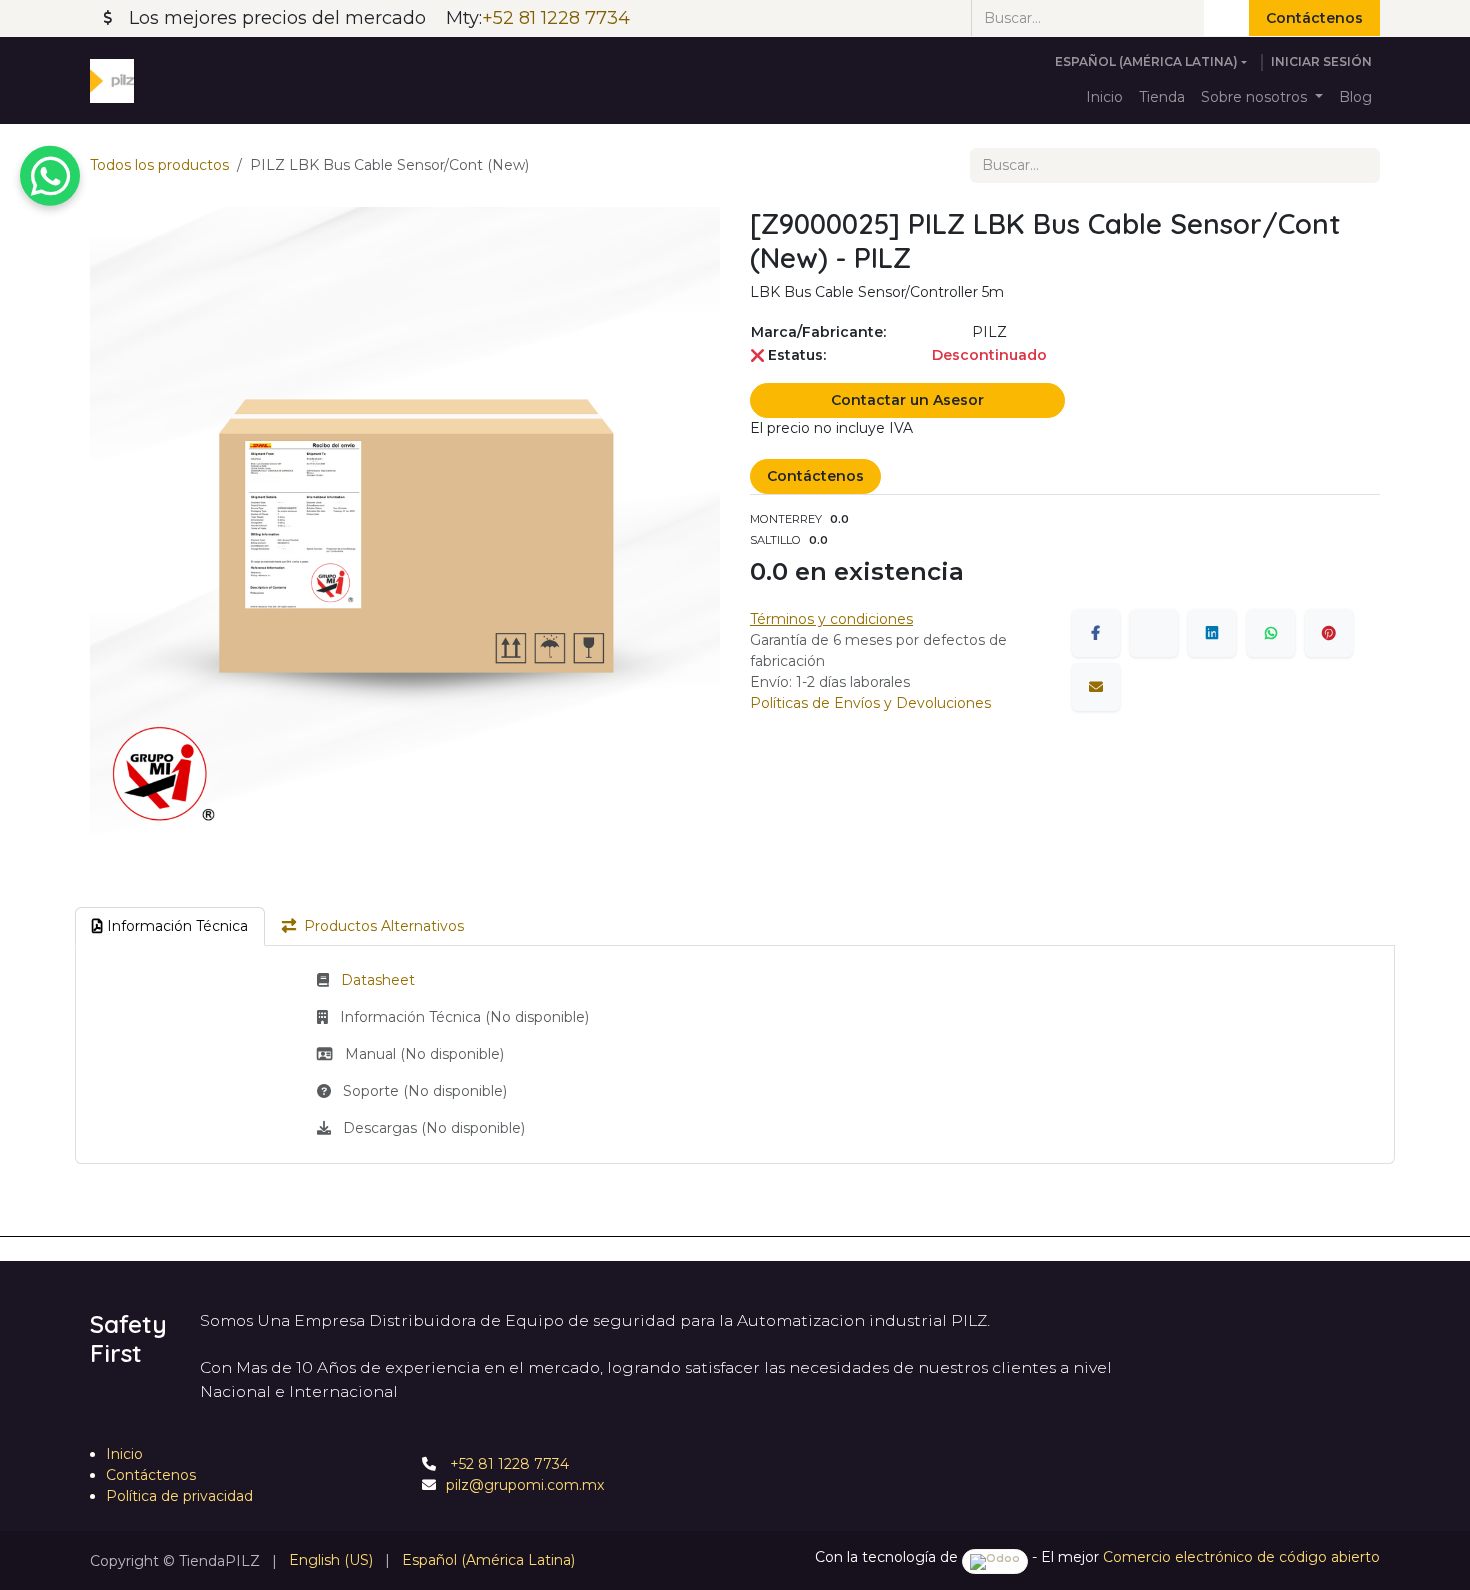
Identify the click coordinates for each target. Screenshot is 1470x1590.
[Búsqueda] (1226, 18)
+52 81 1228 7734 (507, 1464)
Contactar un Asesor (907, 400)
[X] (1154, 633)
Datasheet (378, 980)
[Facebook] (1096, 633)
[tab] (170, 926)
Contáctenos (1314, 18)
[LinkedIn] (1212, 633)
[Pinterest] (1329, 633)
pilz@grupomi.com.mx (525, 1485)
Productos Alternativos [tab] (384, 926)
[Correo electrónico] (1096, 687)
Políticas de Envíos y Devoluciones (870, 703)
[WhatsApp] (1271, 633)
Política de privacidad (179, 1496)
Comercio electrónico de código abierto (1241, 1557)
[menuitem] (1104, 97)
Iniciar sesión (1321, 61)
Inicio (124, 1454)
